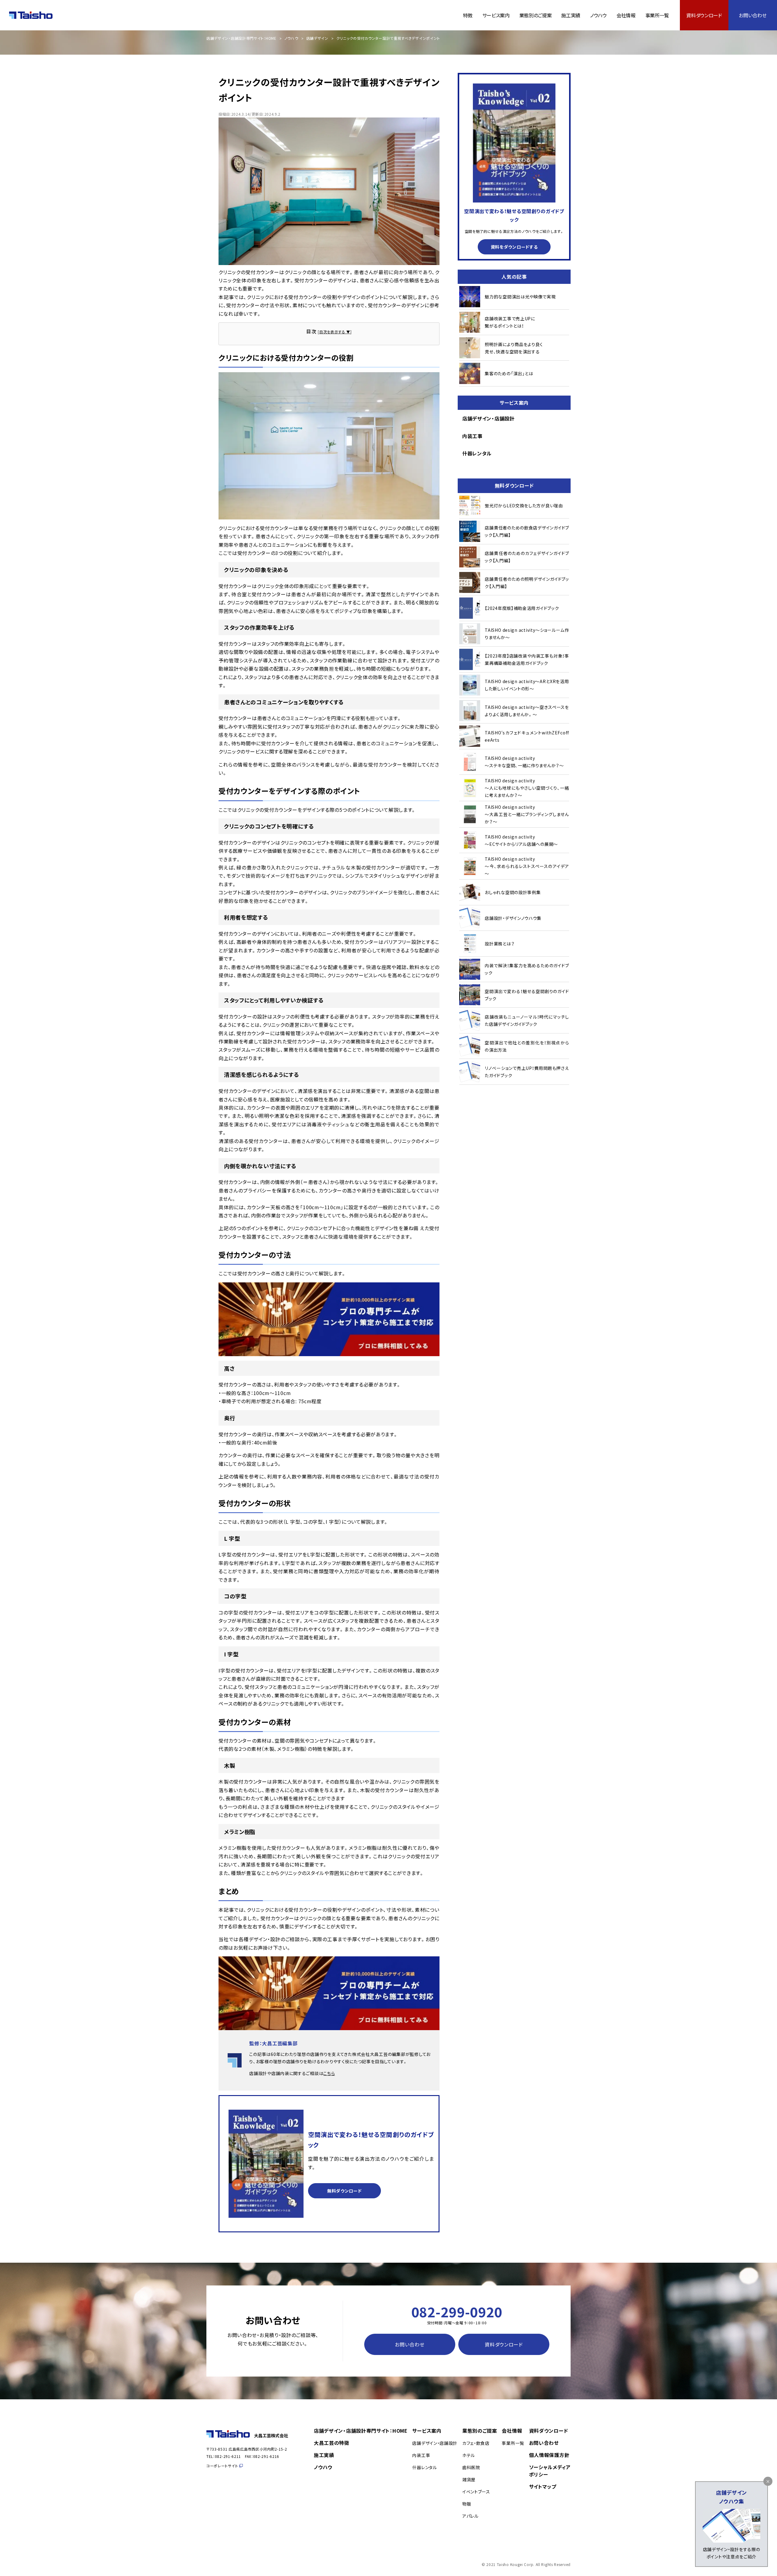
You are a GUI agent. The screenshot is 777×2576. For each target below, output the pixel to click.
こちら (329, 2073)
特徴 (468, 15)
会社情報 (626, 15)
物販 (467, 2504)
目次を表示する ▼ (335, 332)
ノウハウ (598, 15)
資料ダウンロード (704, 15)
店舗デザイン (317, 38)
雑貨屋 (469, 2479)
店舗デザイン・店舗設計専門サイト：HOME (241, 38)
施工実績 (571, 15)
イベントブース (476, 2492)
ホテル (469, 2455)
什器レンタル (477, 453)
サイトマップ (543, 2486)
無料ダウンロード (344, 2191)
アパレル (470, 2516)
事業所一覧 (657, 15)
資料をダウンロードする (514, 247)
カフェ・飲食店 (476, 2443)
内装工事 (472, 436)
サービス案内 (496, 15)
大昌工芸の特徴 (332, 2443)
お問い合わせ (753, 15)
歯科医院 (471, 2467)
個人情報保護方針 (549, 2455)
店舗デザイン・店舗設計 (489, 418)
